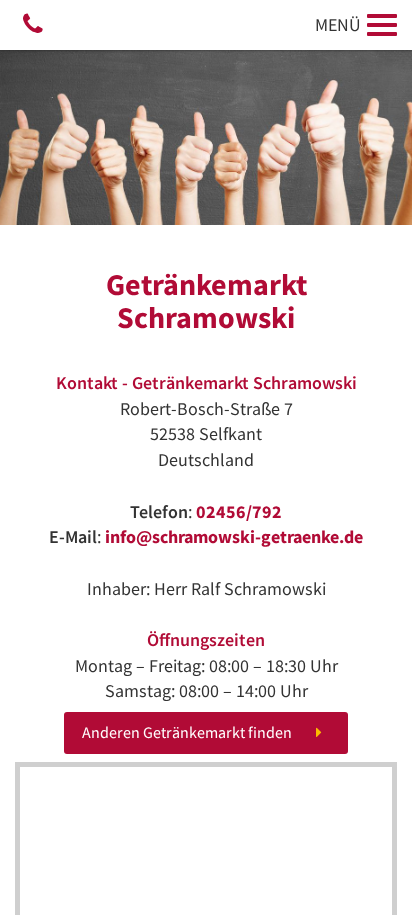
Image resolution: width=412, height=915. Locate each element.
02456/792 (239, 511)
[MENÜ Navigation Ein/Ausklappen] (382, 25)
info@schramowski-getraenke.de (234, 536)
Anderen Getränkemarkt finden (187, 732)
